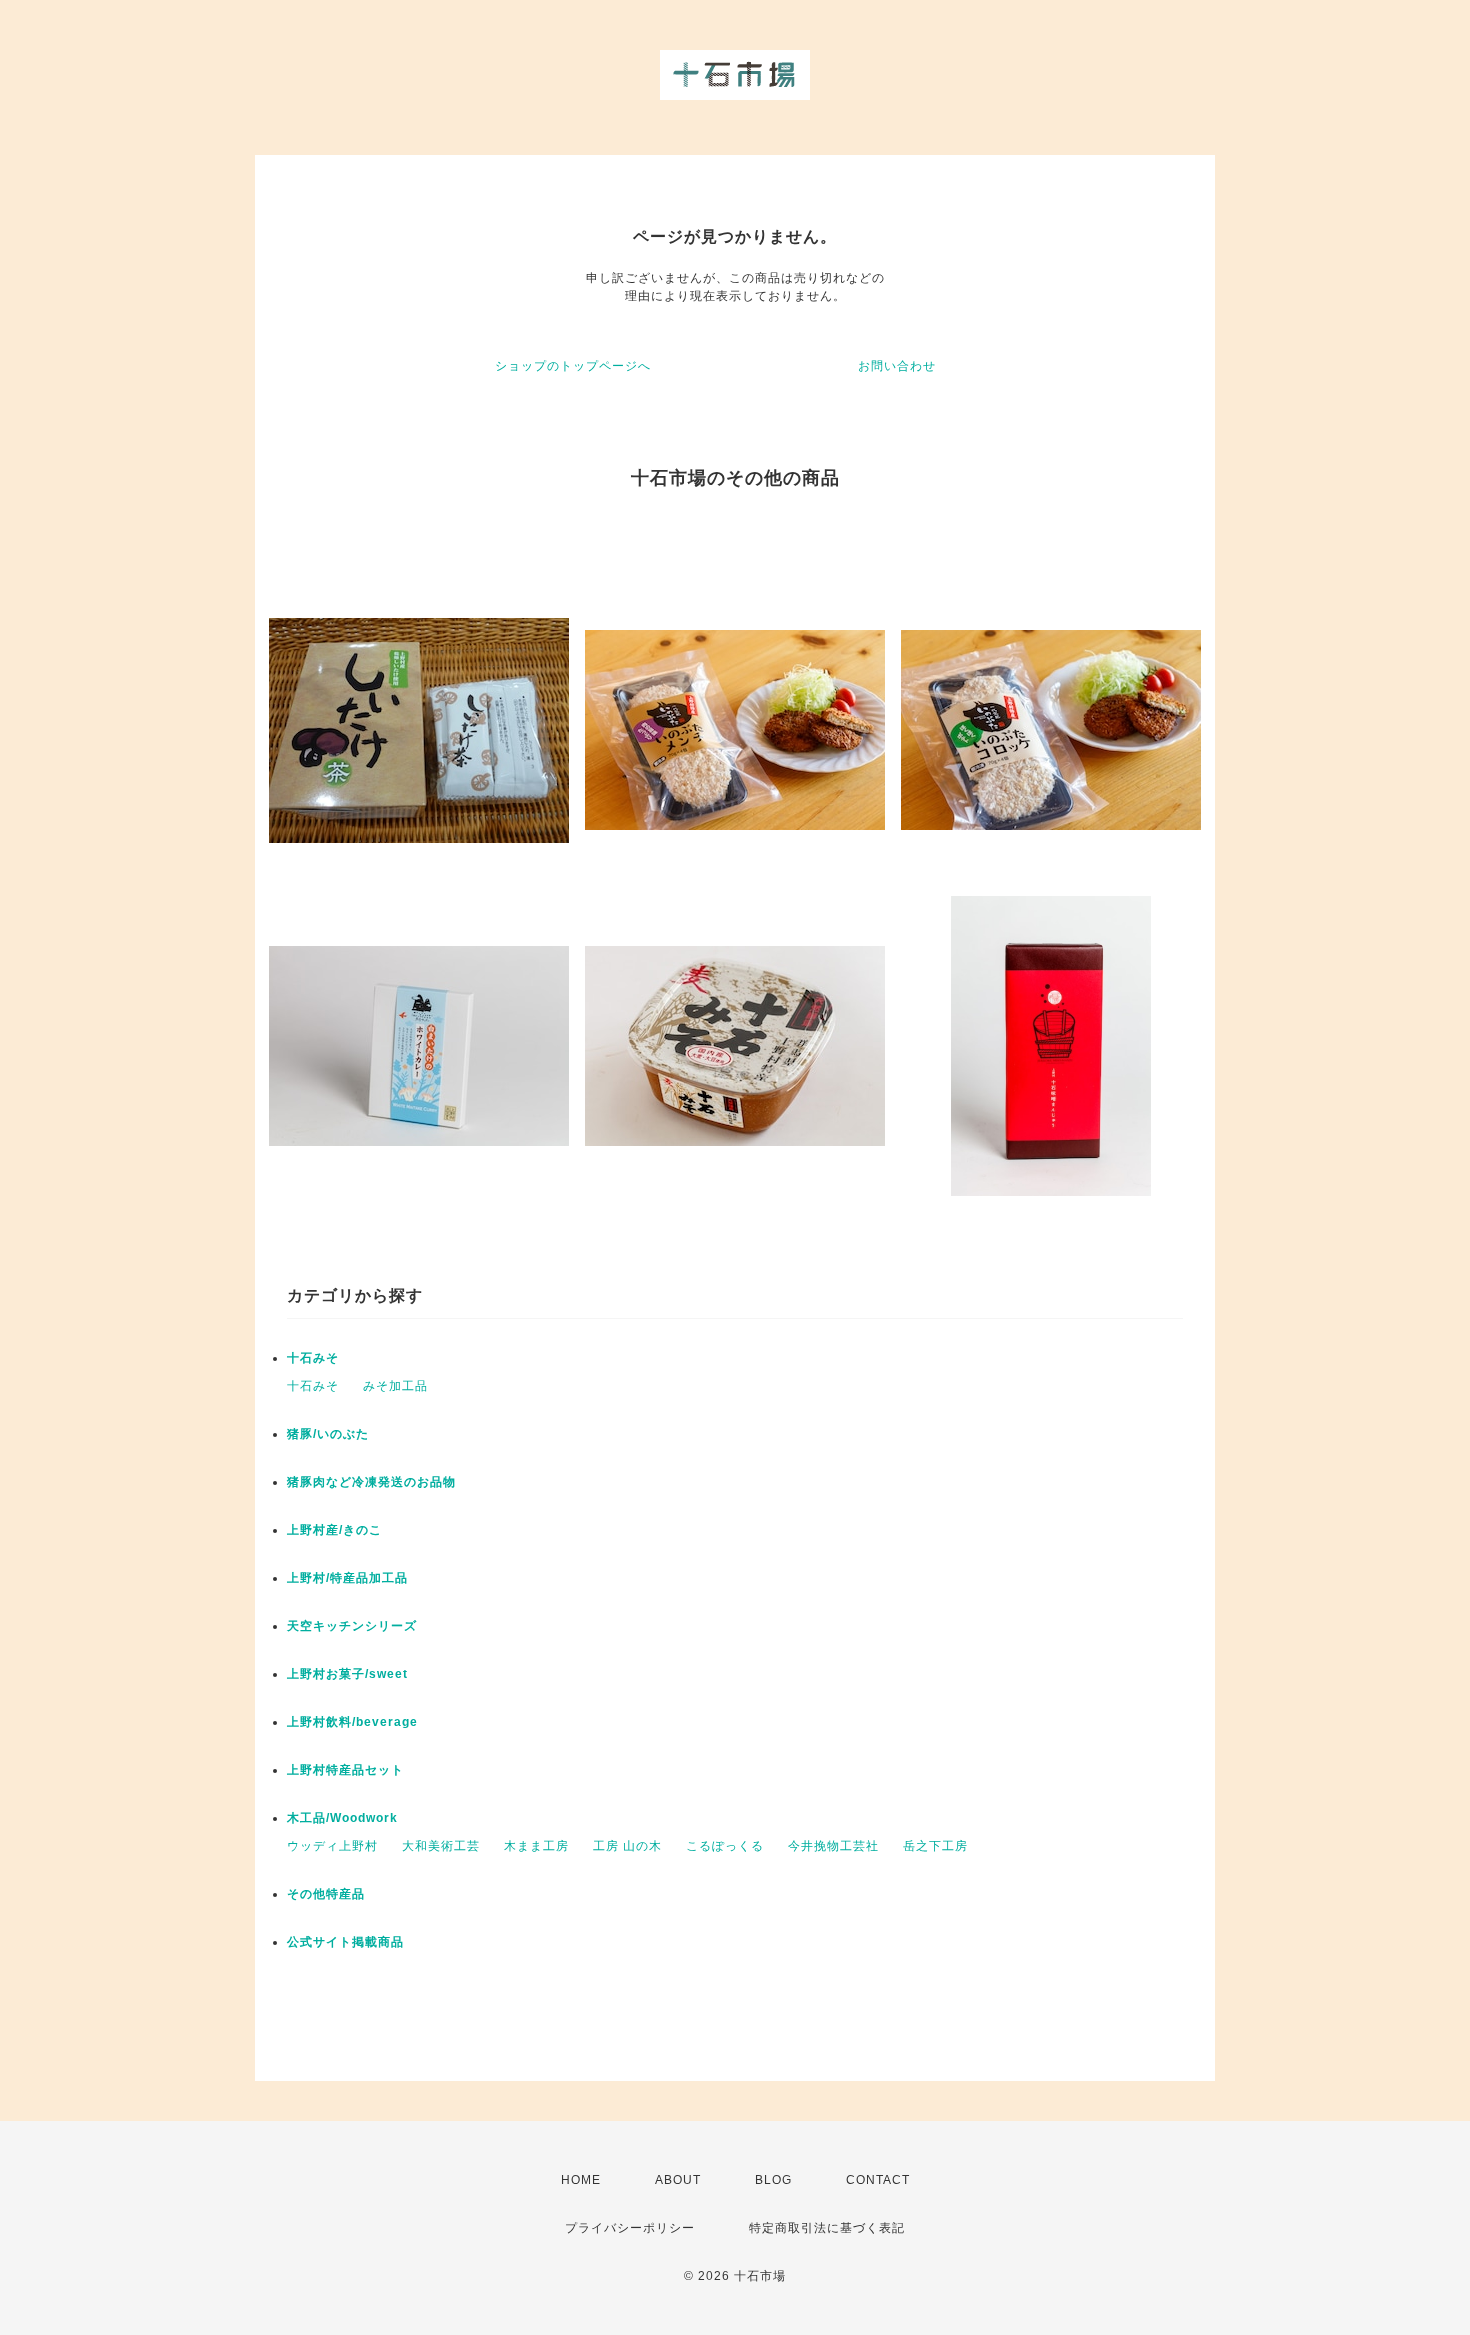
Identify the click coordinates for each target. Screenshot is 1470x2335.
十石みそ (313, 1358)
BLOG (773, 2180)
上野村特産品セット (345, 1770)
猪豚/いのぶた (328, 1434)
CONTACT (878, 2180)
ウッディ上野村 (332, 1846)
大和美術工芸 (441, 1846)
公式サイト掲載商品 (345, 1942)
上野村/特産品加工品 (347, 1578)
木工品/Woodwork (342, 1818)
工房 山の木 (627, 1846)
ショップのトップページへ (573, 366)
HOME (581, 2180)
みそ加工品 (395, 1386)
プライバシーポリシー (630, 2228)
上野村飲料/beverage (352, 1722)
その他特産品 (326, 1894)
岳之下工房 (935, 1846)
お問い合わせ (897, 366)
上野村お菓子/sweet (347, 1674)
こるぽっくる (725, 1846)
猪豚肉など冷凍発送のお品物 (371, 1482)
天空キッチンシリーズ (352, 1626)
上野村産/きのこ (334, 1530)
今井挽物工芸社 (833, 1846)
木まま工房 (536, 1846)
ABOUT (678, 2180)
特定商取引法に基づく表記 (827, 2228)
